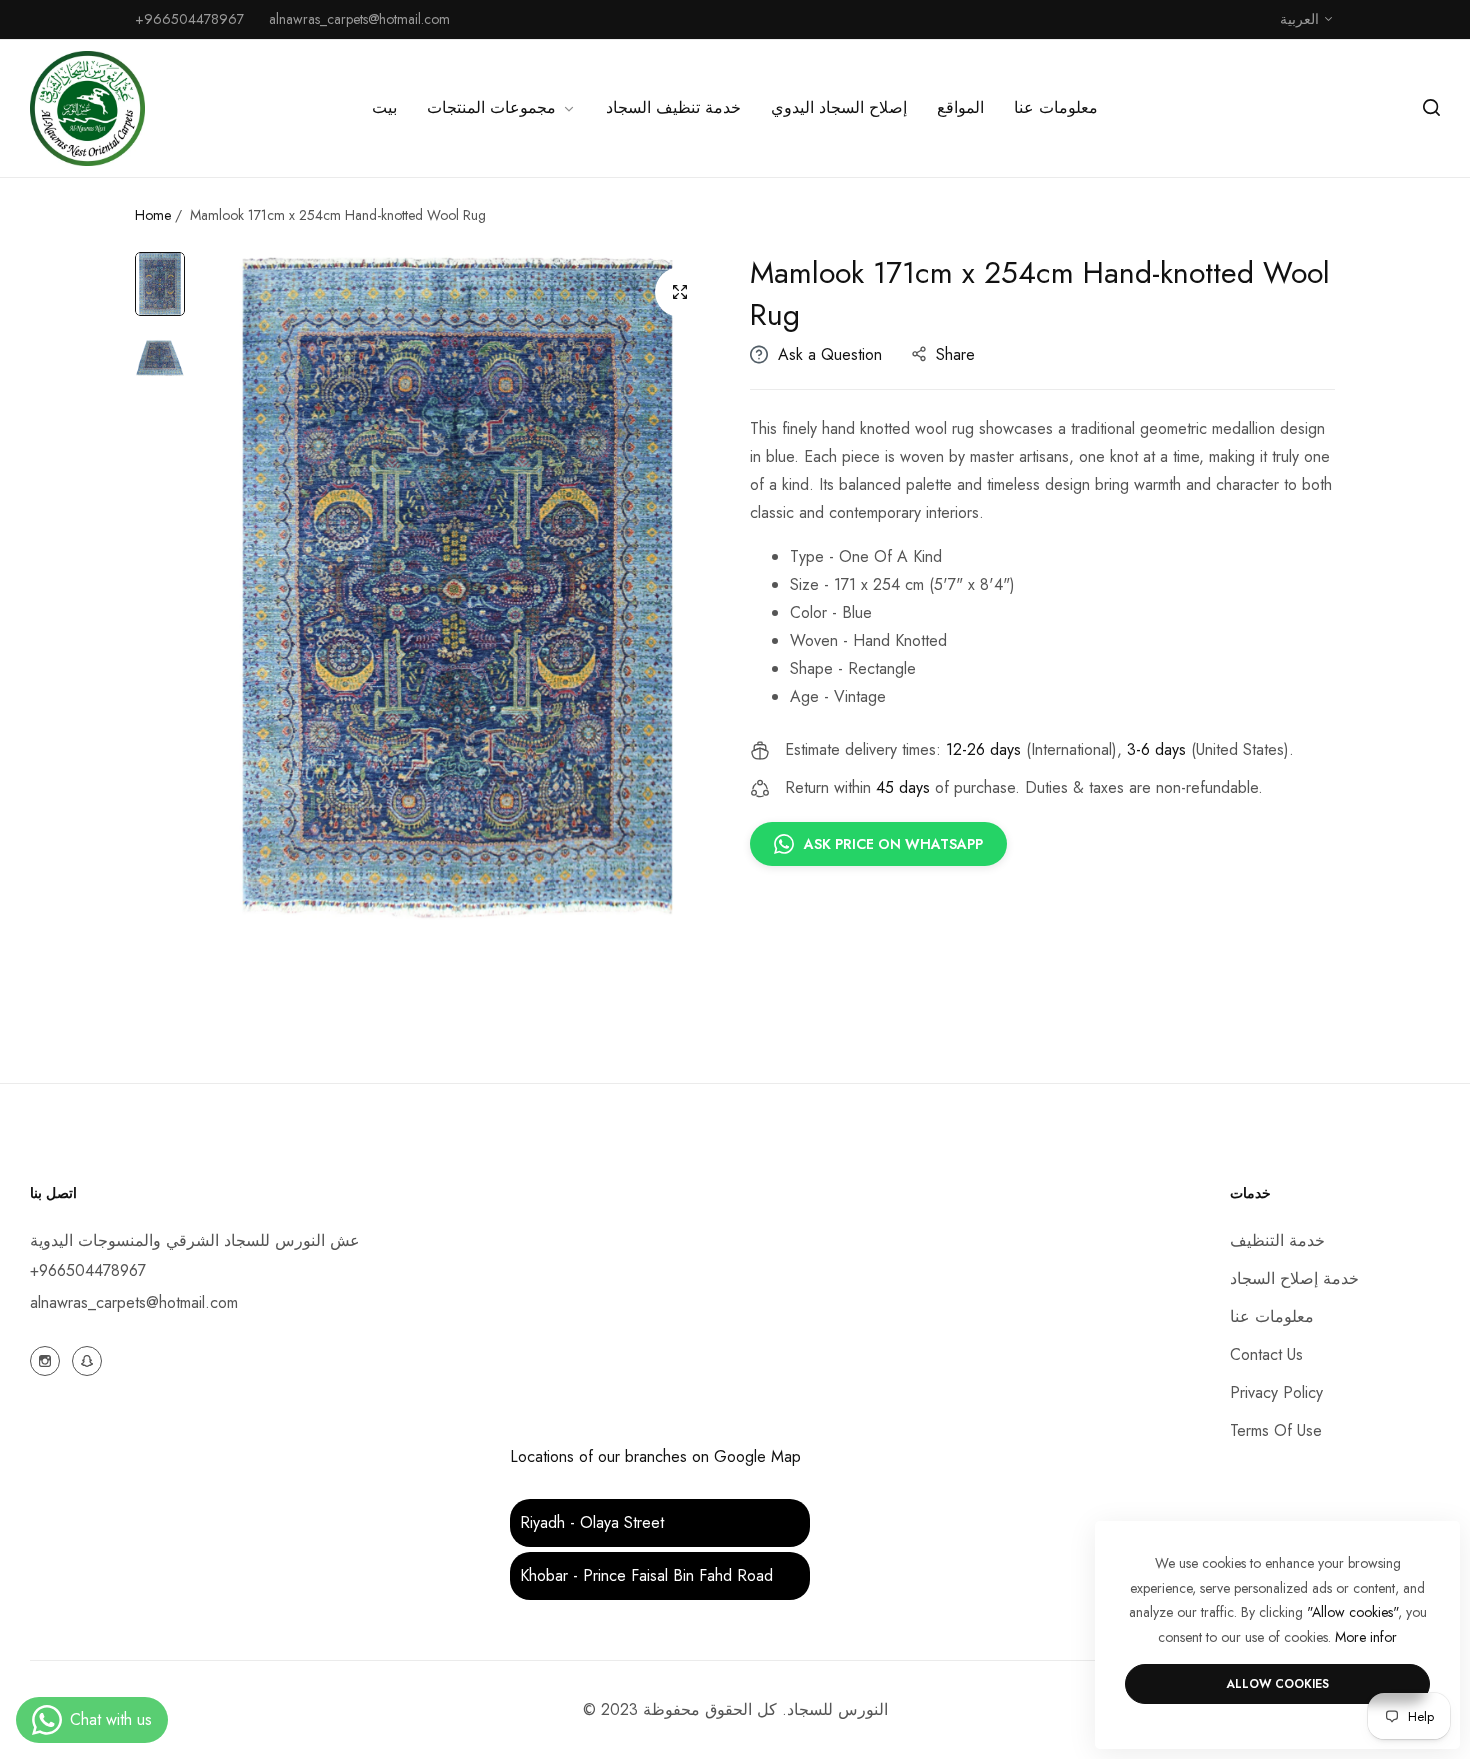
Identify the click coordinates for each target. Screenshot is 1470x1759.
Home (153, 215)
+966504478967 (88, 1270)
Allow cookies (1277, 1684)
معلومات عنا (1272, 1316)
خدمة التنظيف (1277, 1240)
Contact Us (1266, 1354)
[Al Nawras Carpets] (87, 108)
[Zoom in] (680, 292)
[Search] (1431, 108)
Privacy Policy (1276, 1392)
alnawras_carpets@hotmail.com (134, 1302)
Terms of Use (1276, 1430)
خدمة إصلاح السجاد (1294, 1278)
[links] (48, 1359)
